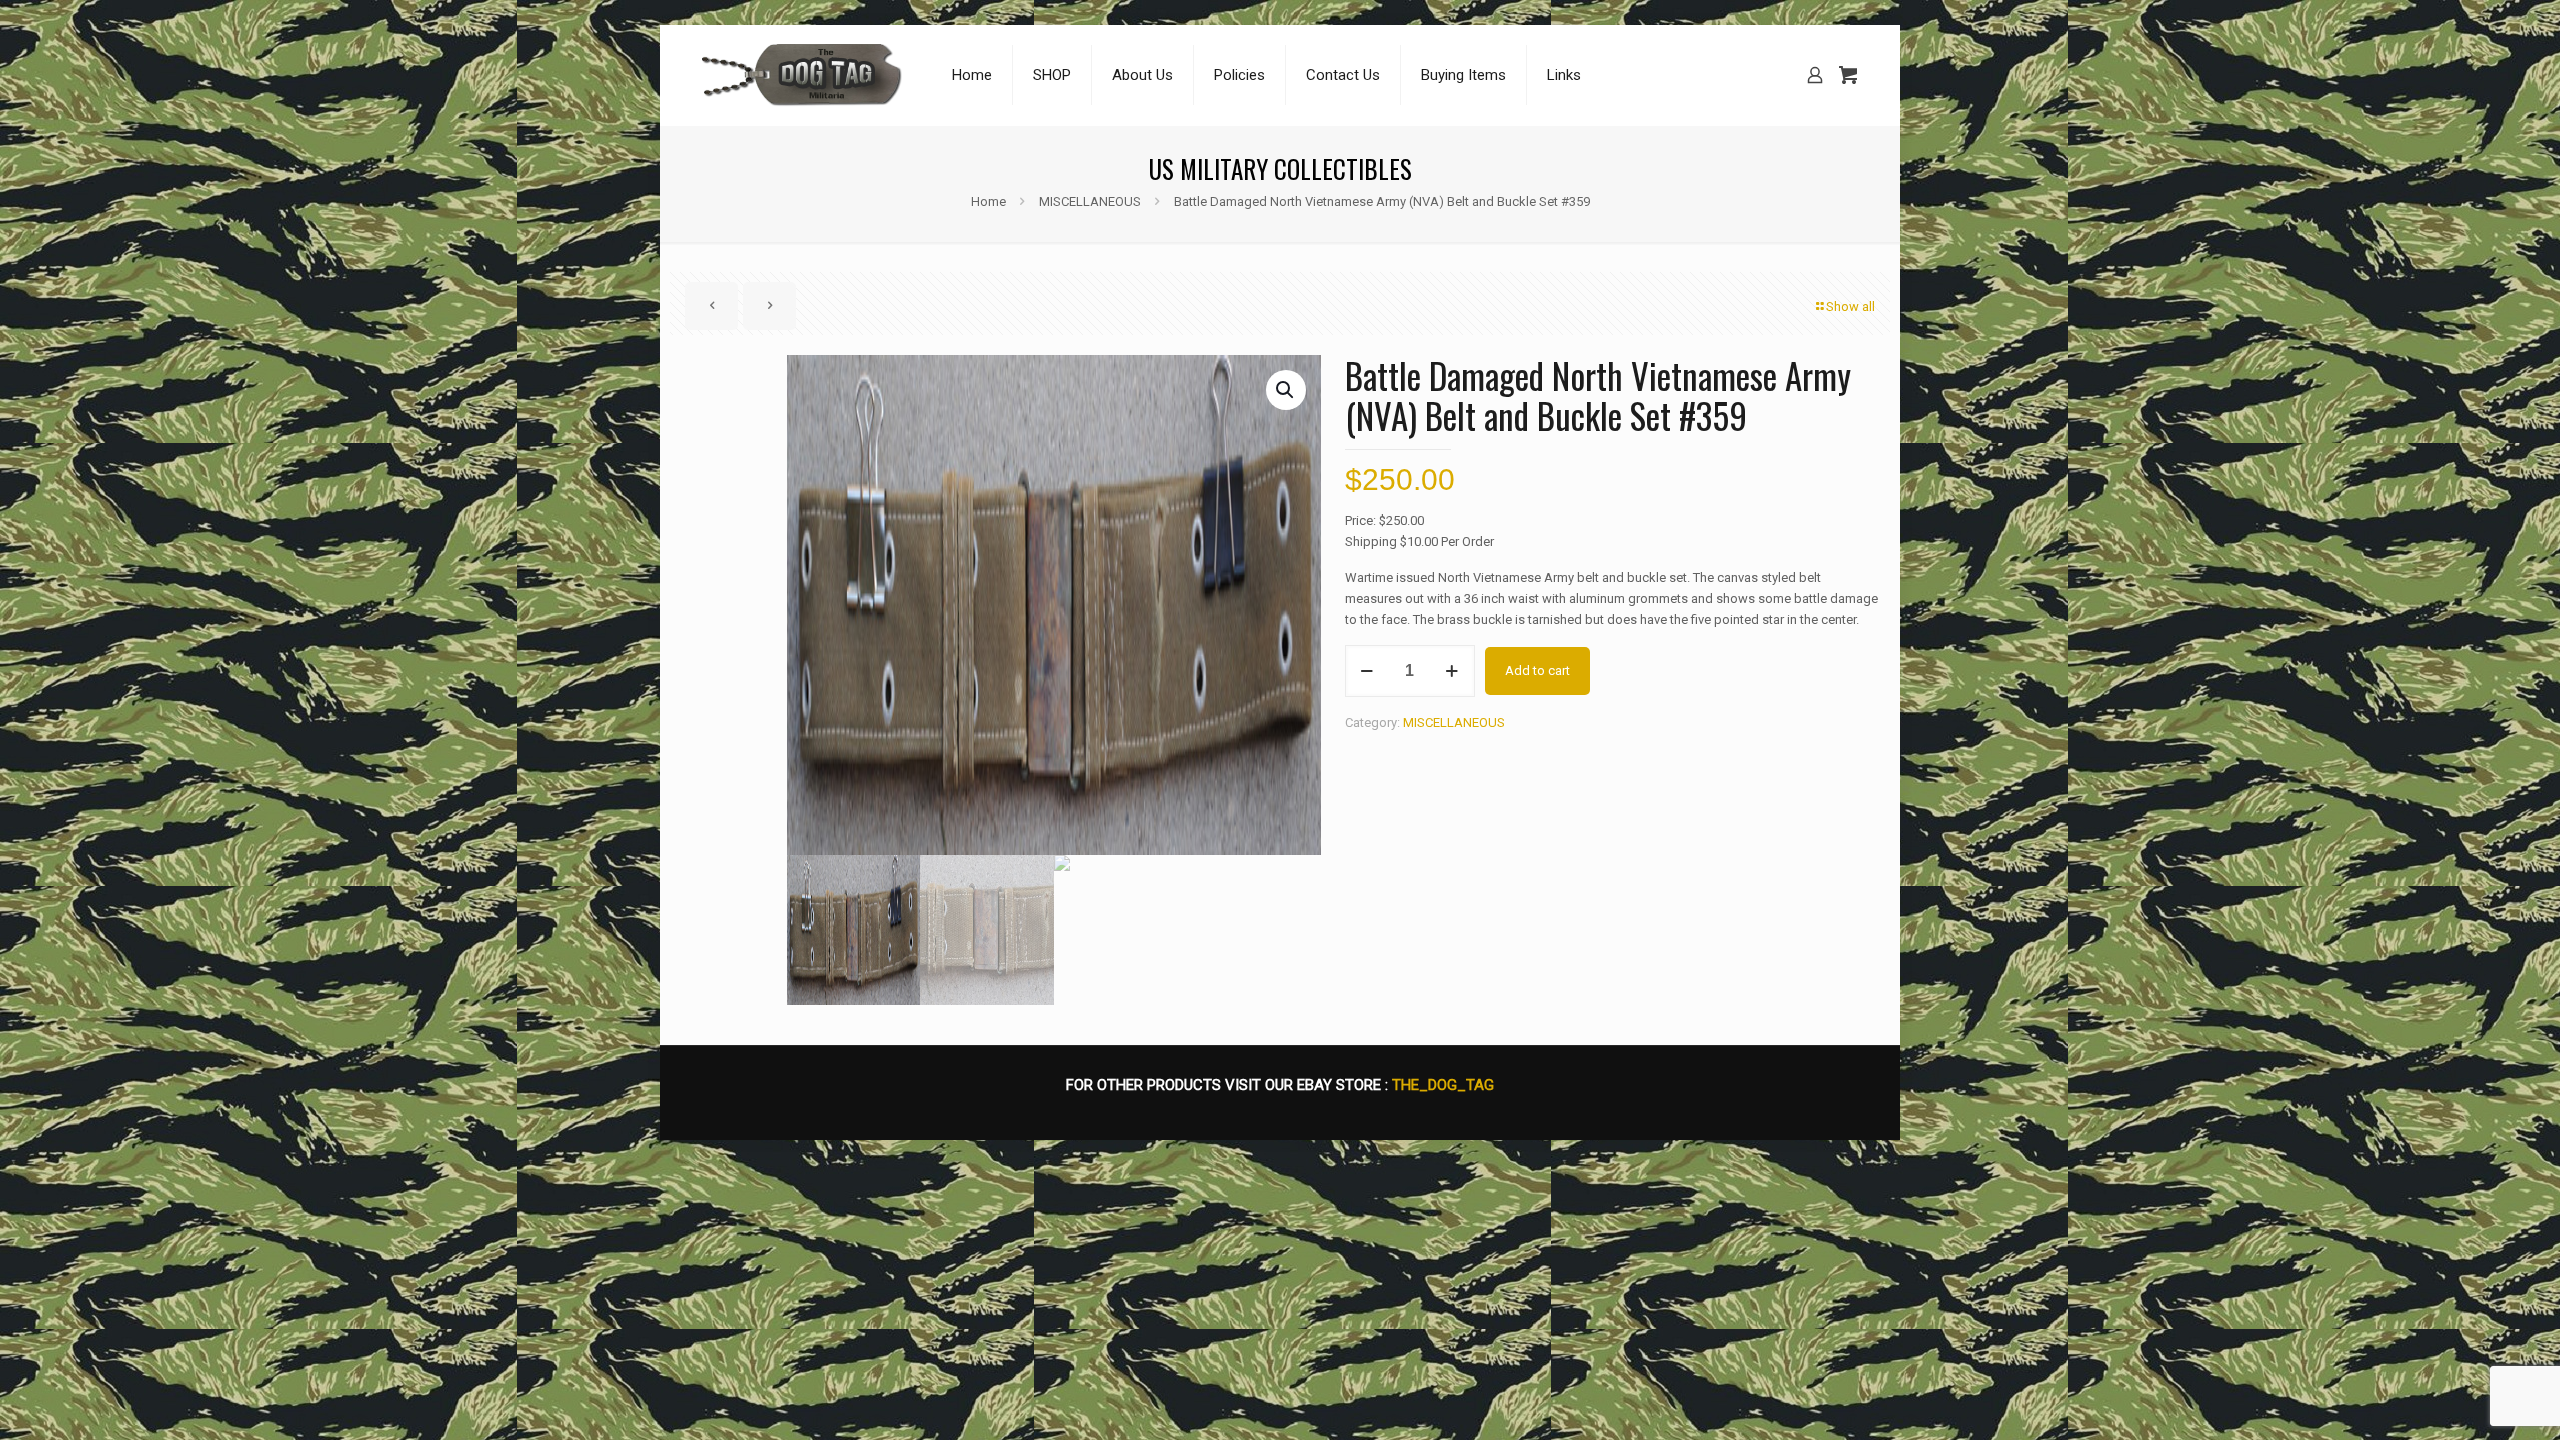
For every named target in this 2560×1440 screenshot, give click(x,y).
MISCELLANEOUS (1090, 201)
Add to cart (1537, 670)
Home (988, 201)
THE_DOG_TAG (1443, 1085)
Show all (1850, 306)
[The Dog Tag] (802, 75)
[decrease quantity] (1367, 671)
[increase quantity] (1452, 671)
